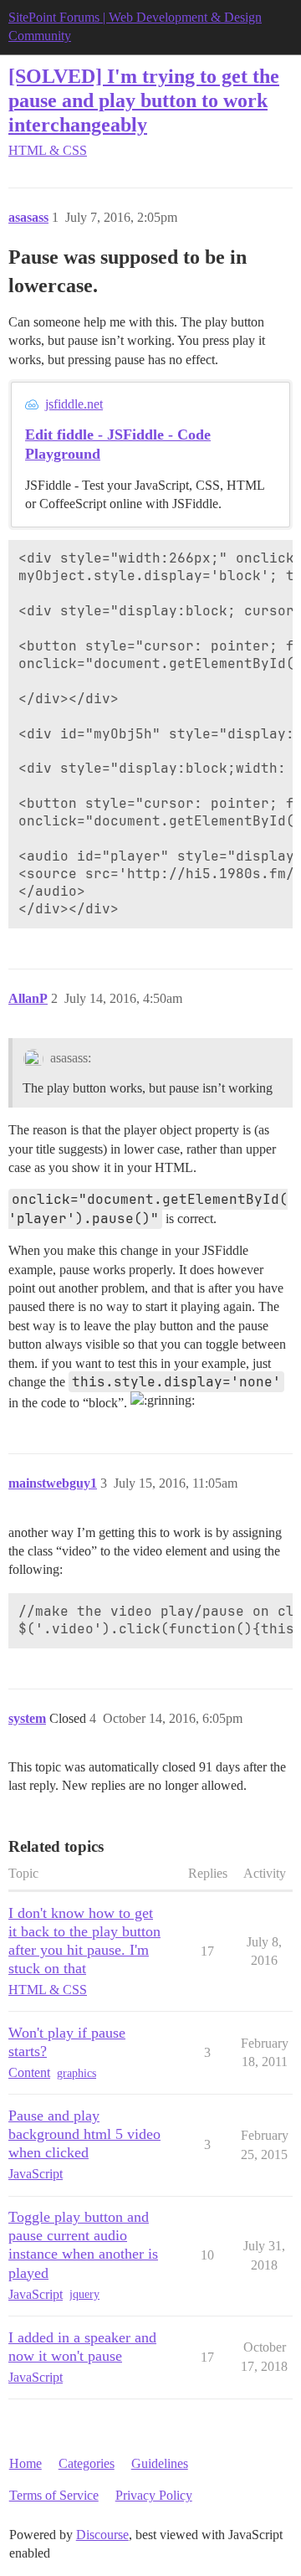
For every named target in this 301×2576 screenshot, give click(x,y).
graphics (77, 2073)
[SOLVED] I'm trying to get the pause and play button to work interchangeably (144, 100)
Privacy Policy (154, 2495)
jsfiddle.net (74, 404)
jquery (84, 2294)
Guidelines (160, 2463)
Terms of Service (54, 2495)
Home (26, 2463)
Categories (87, 2463)
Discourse (102, 2535)
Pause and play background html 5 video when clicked (84, 2134)
